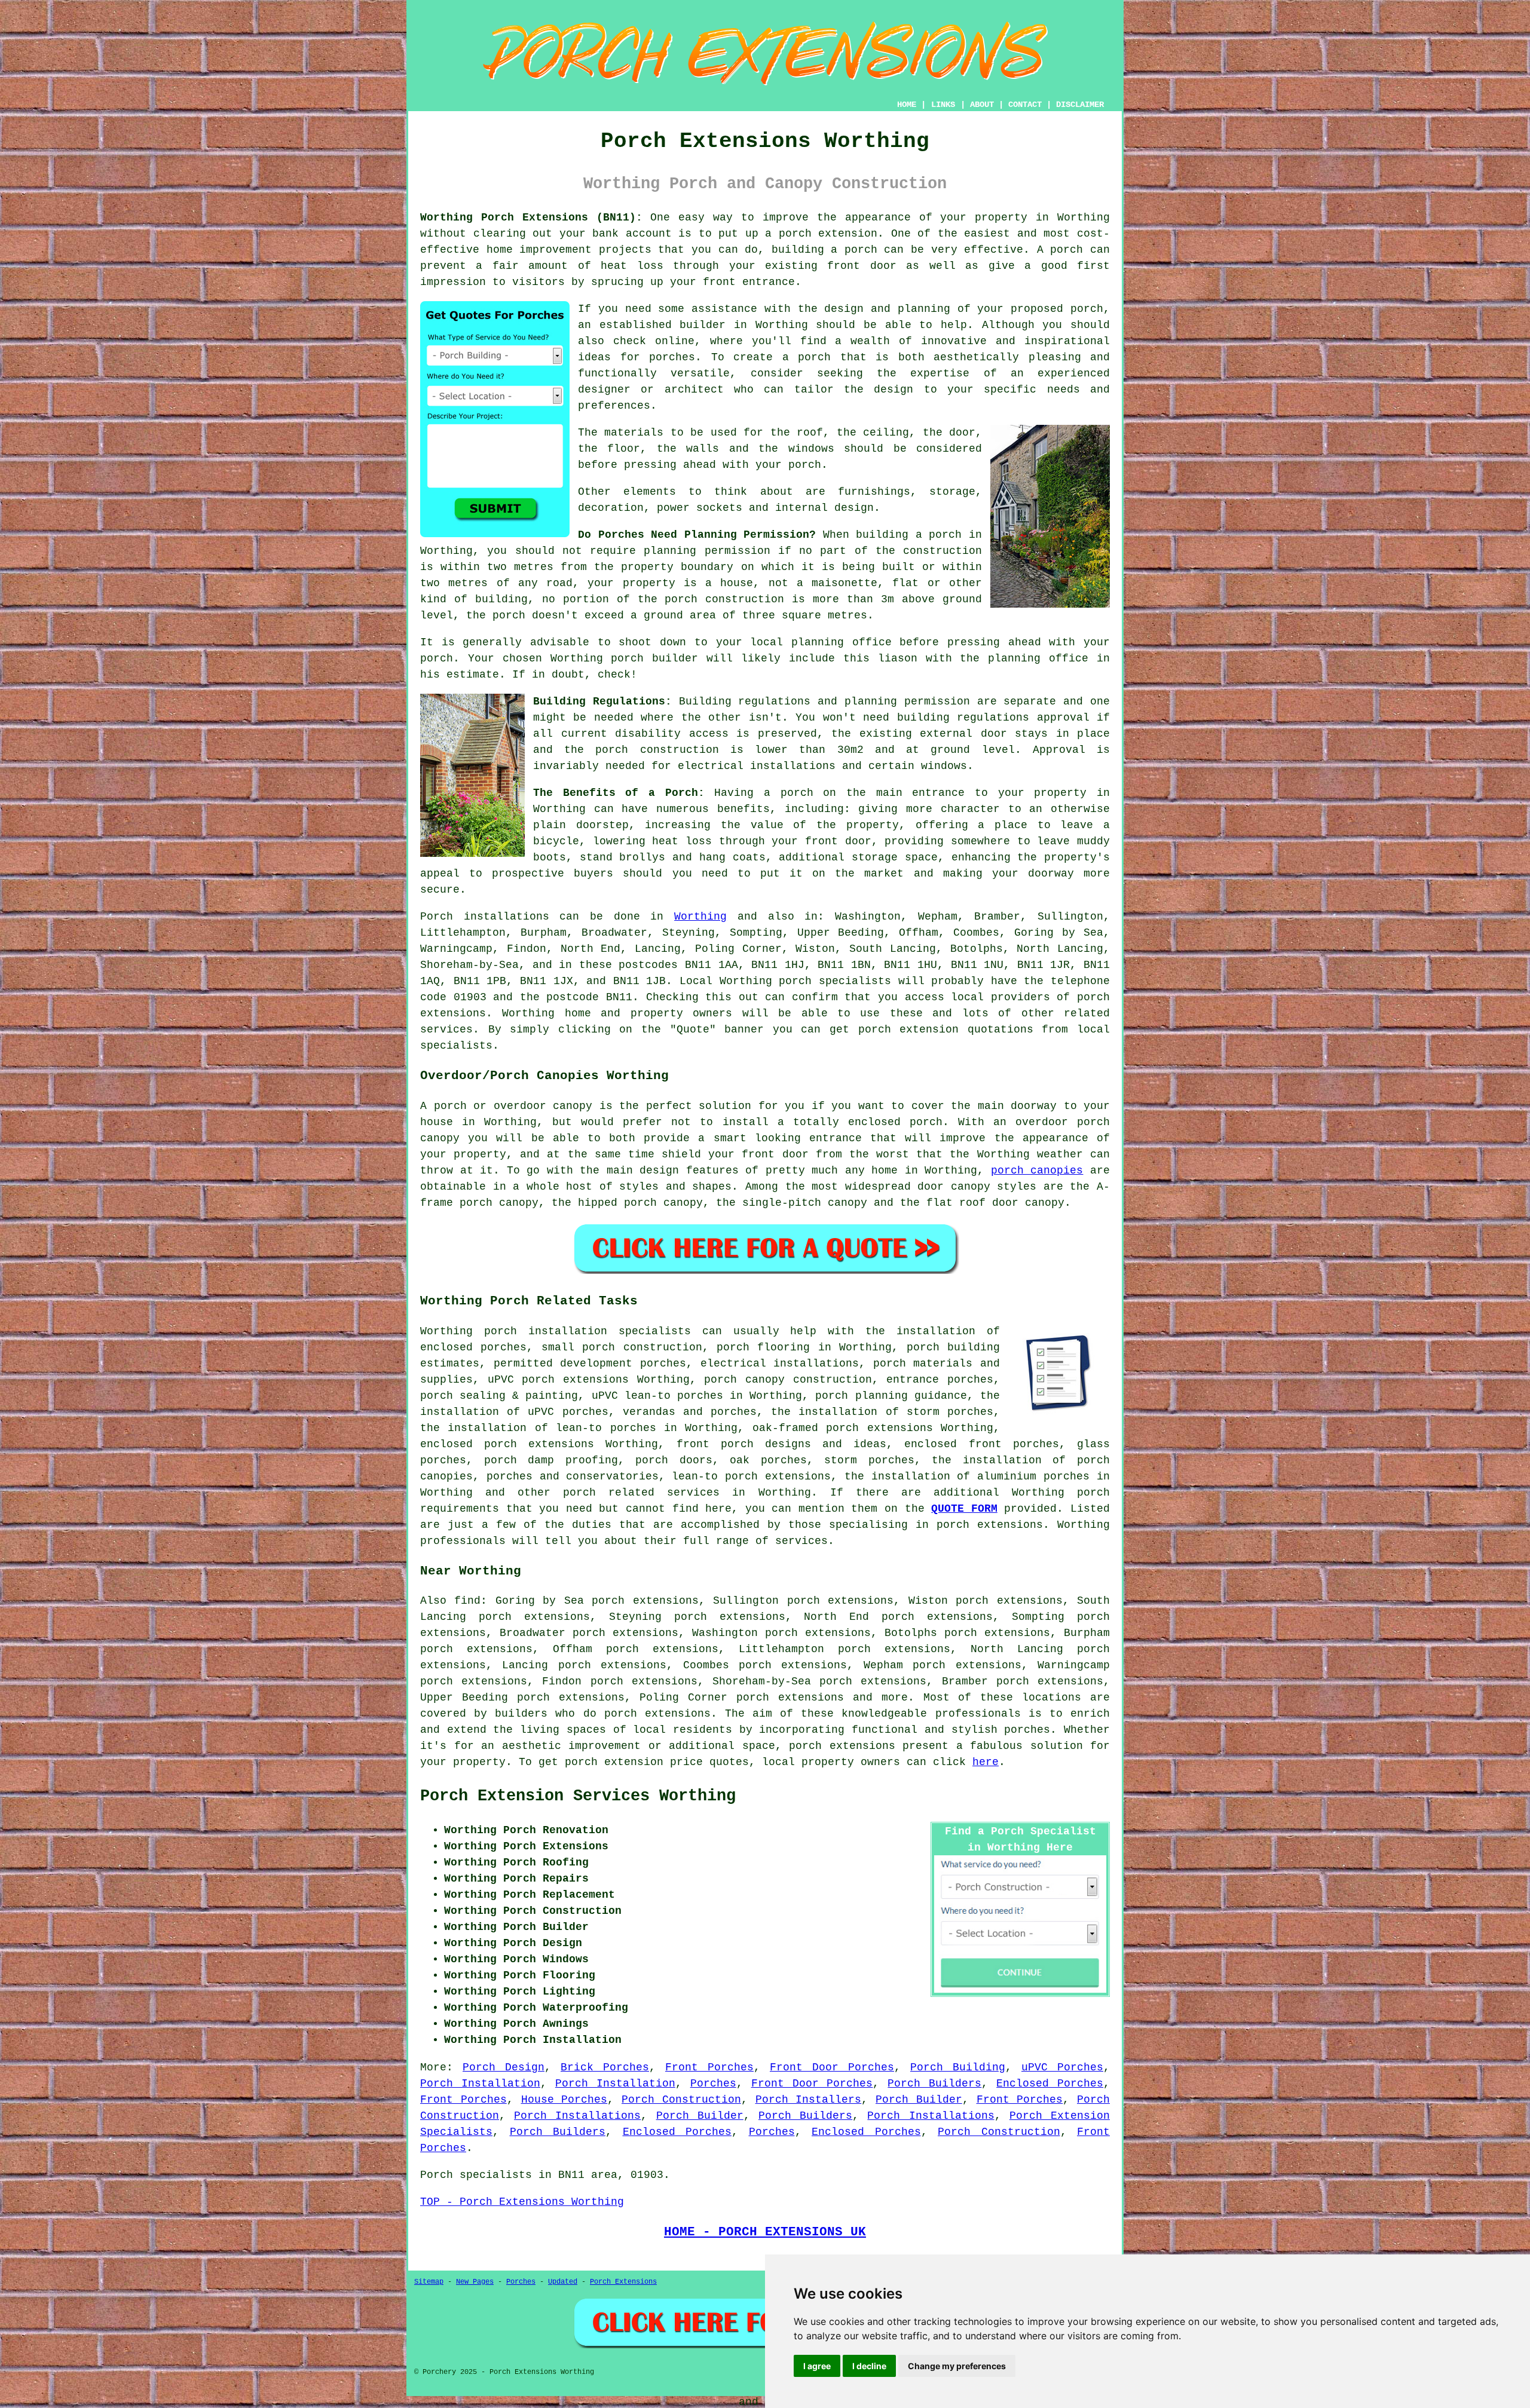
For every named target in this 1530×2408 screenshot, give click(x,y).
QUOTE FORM (964, 1509)
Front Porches (709, 2067)
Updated (563, 2282)
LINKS (943, 105)
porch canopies (1037, 1171)
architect (694, 390)
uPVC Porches (1062, 2067)
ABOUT (982, 105)
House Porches (564, 2100)
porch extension (828, 234)
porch (797, 793)
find (467, 1601)
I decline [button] (869, 2366)
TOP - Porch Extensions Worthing (522, 2202)
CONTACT (1025, 105)
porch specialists (835, 981)
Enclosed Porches (1050, 2084)
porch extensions (657, 1714)
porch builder (654, 658)
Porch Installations (577, 2116)
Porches (713, 2084)
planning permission (707, 551)
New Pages (475, 2282)
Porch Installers (809, 2100)
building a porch (824, 250)
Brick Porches (605, 2067)
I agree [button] (817, 2366)
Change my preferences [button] (957, 2366)
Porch (437, 917)
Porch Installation (480, 2084)
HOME (907, 105)
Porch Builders (934, 2084)
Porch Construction (681, 2100)
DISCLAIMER (1080, 105)
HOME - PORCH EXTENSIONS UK (765, 2232)
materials (634, 433)
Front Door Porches (832, 2067)
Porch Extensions (623, 2282)
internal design (824, 508)
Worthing (700, 917)
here (986, 1762)
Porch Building (958, 2067)
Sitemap (429, 2282)
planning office (841, 642)
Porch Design (504, 2067)
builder (703, 325)
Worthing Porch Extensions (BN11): (531, 217)
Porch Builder (919, 2100)
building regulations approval (993, 718)
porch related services (641, 1493)
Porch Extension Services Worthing (578, 1796)
